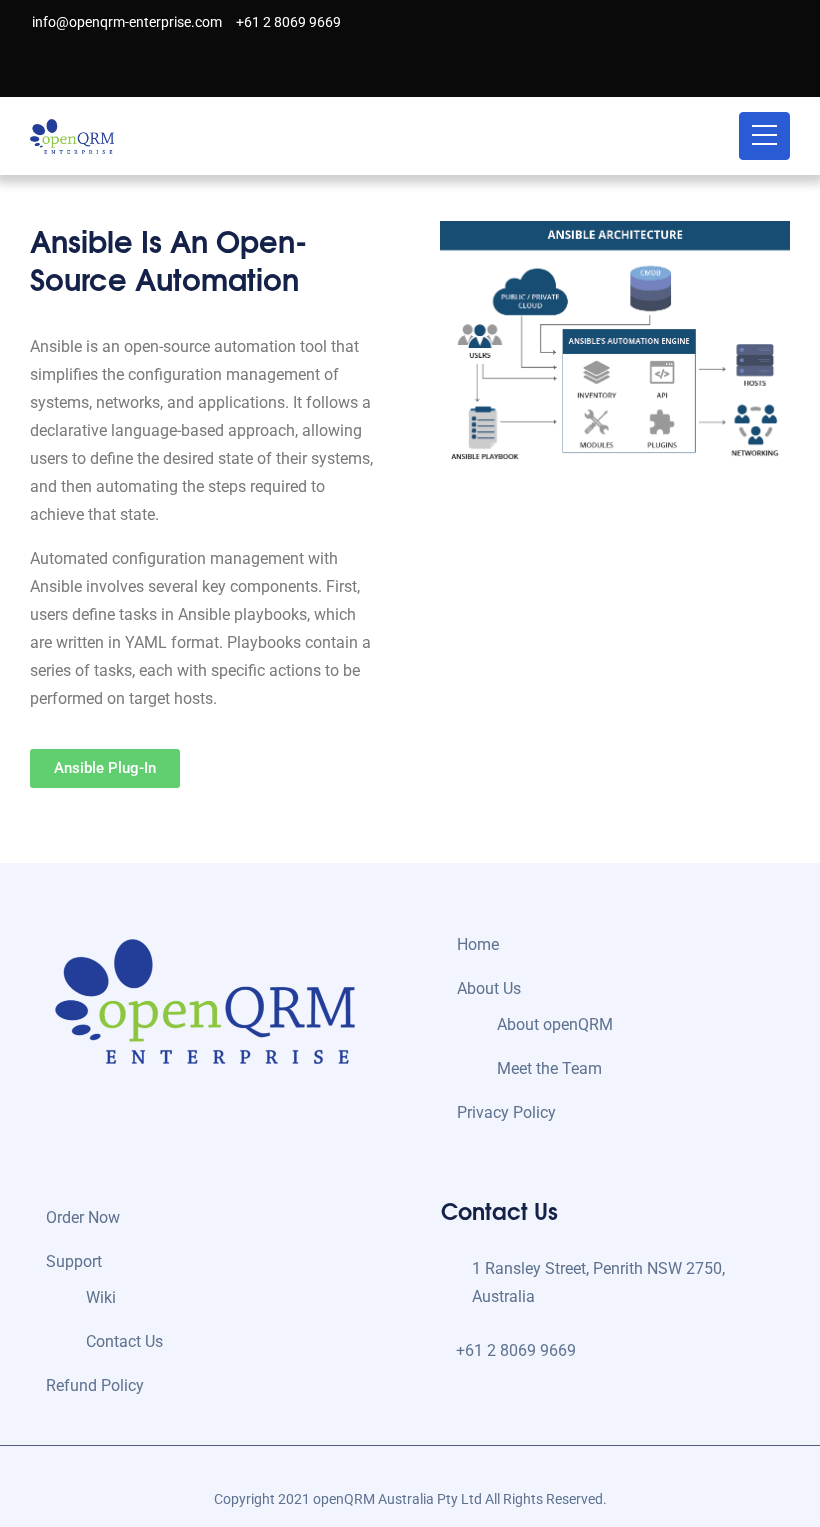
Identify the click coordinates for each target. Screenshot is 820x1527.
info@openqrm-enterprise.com (125, 22)
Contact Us (124, 1341)
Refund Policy (95, 1385)
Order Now (83, 1217)
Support (74, 1261)
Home (478, 944)
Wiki (101, 1297)
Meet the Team (549, 1068)
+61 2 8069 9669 (287, 22)
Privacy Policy (506, 1112)
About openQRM (555, 1024)
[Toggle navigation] (764, 136)
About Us (489, 988)
